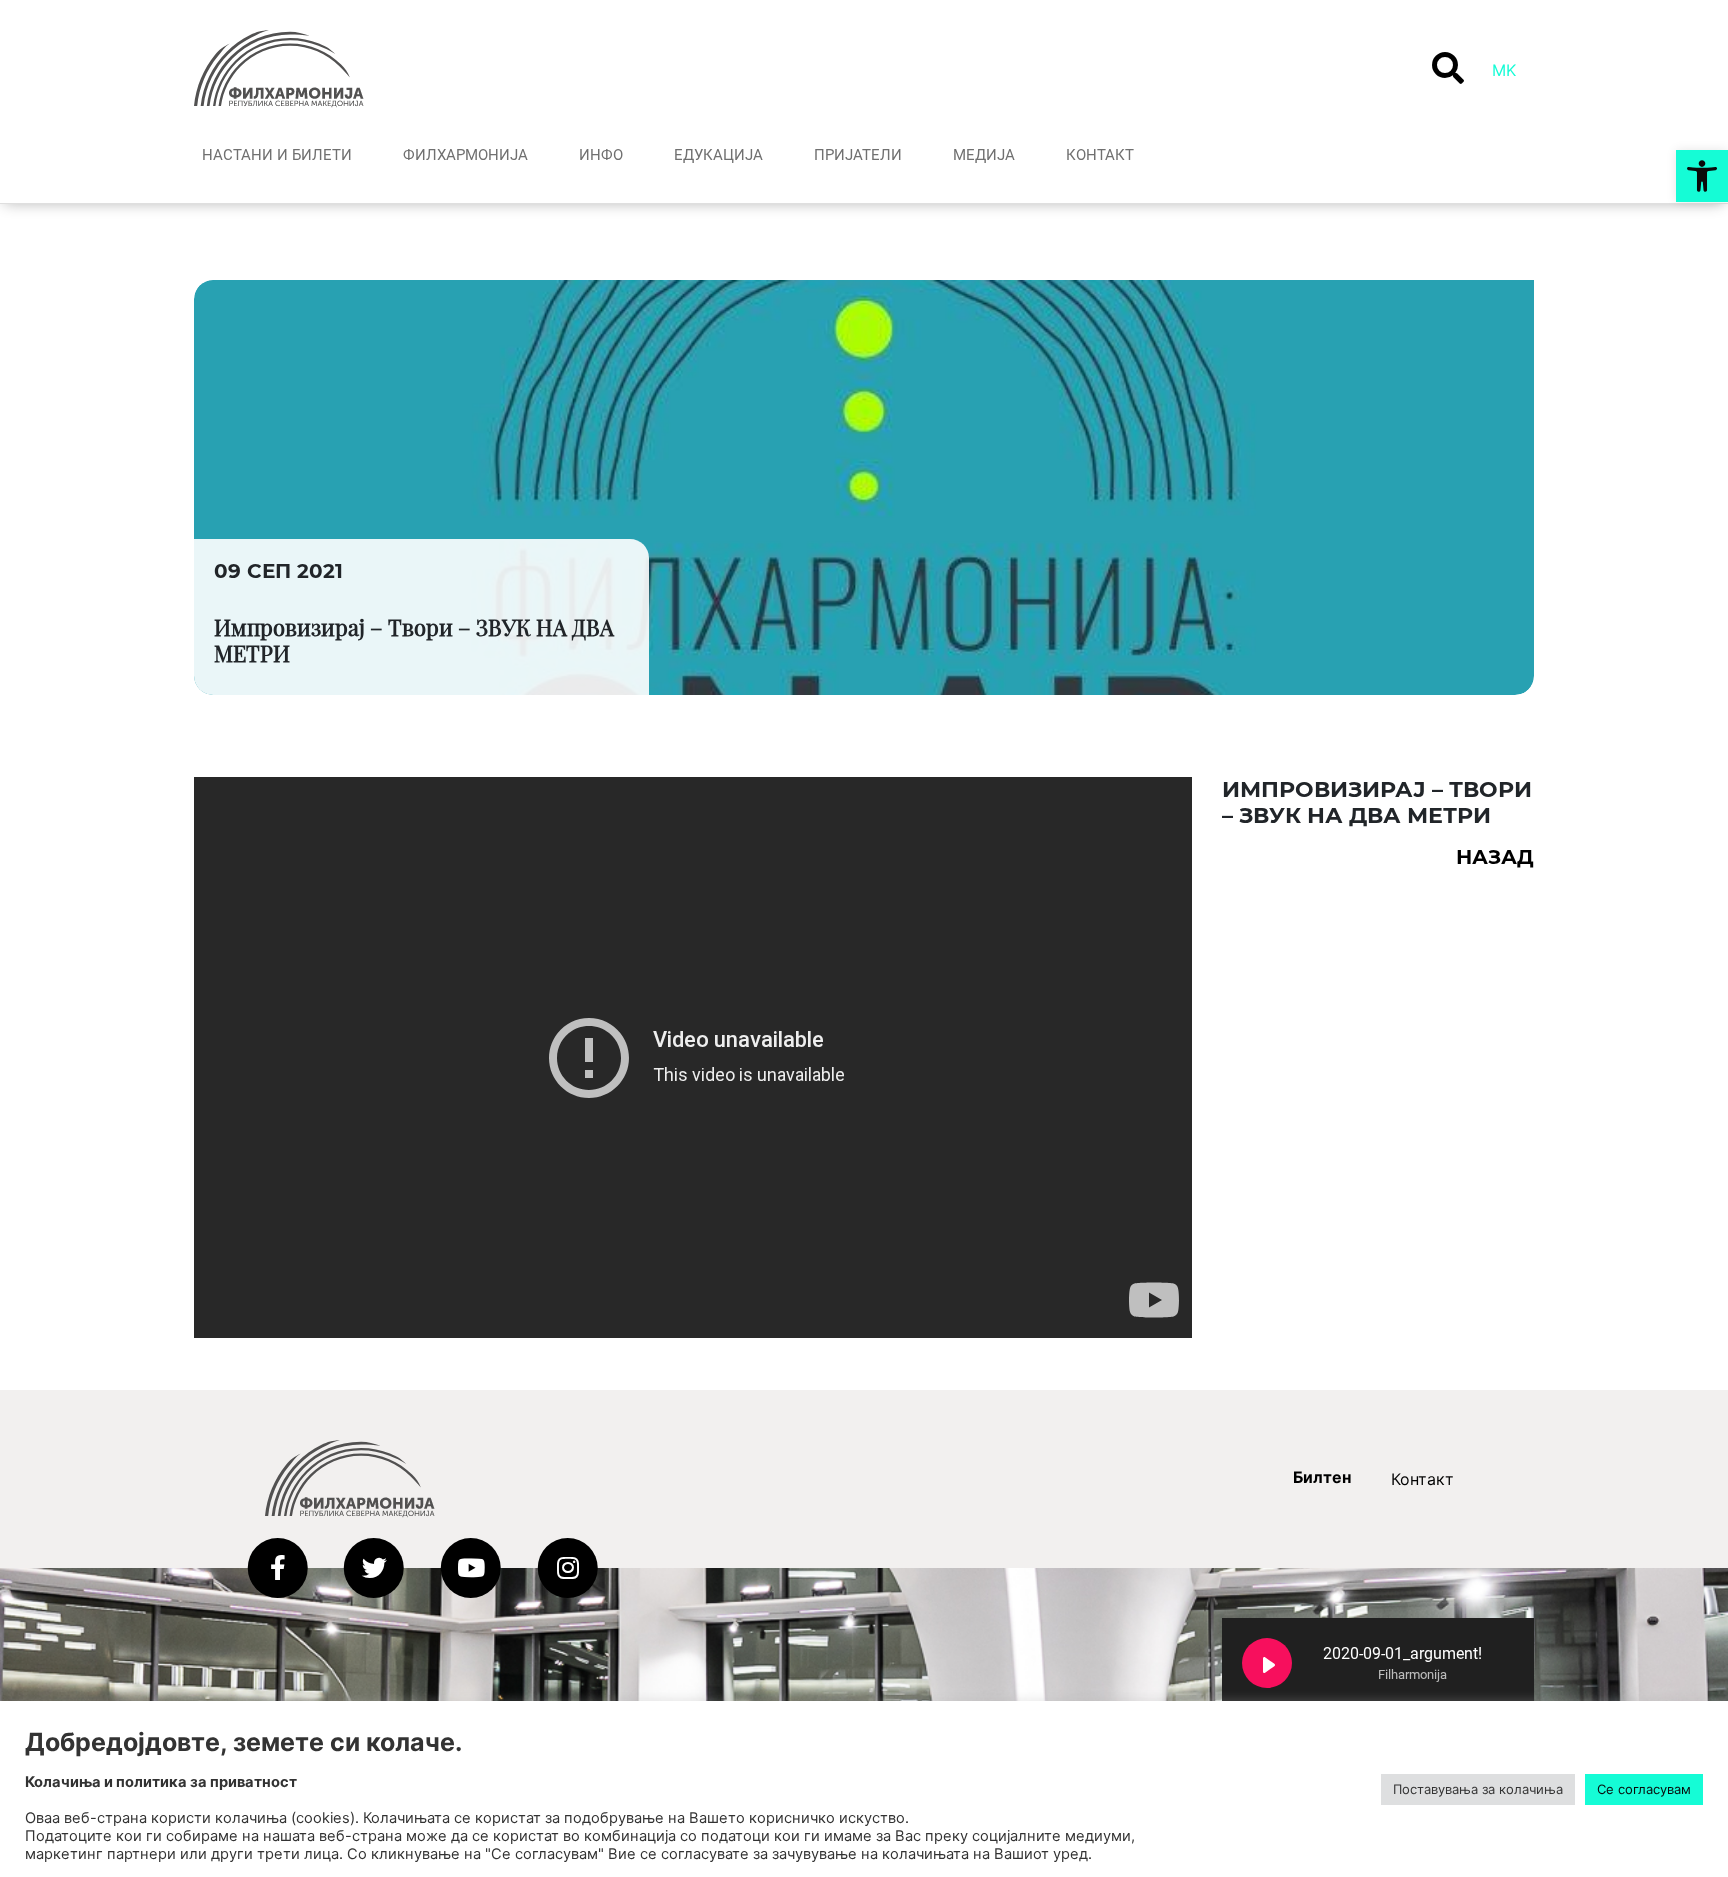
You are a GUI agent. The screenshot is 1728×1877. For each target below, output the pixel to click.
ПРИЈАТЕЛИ (858, 155)
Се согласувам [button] (1644, 1789)
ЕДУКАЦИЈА (718, 155)
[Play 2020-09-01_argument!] (1267, 1663)
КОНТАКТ (1100, 155)
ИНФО (601, 155)
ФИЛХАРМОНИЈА (465, 155)
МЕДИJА (984, 155)
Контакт (1422, 1479)
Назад (1495, 857)
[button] (1702, 176)
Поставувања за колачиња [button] (1478, 1789)
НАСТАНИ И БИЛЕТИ (277, 155)
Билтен (1322, 1477)
